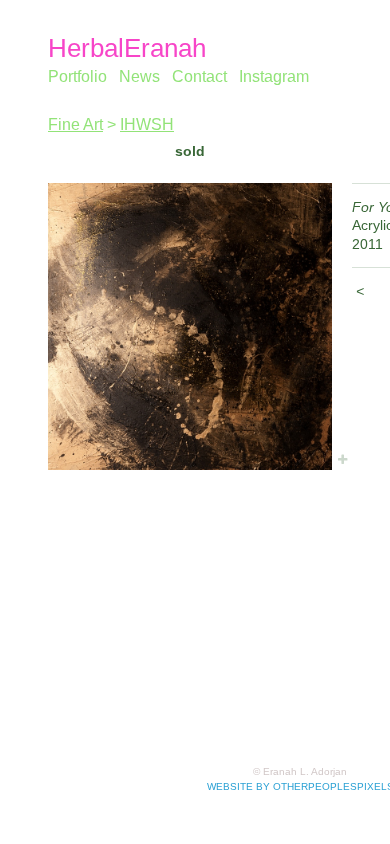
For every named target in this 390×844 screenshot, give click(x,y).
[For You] (190, 326)
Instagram (274, 76)
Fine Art (75, 124)
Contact (199, 76)
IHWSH (147, 124)
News (139, 76)
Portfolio (77, 76)
